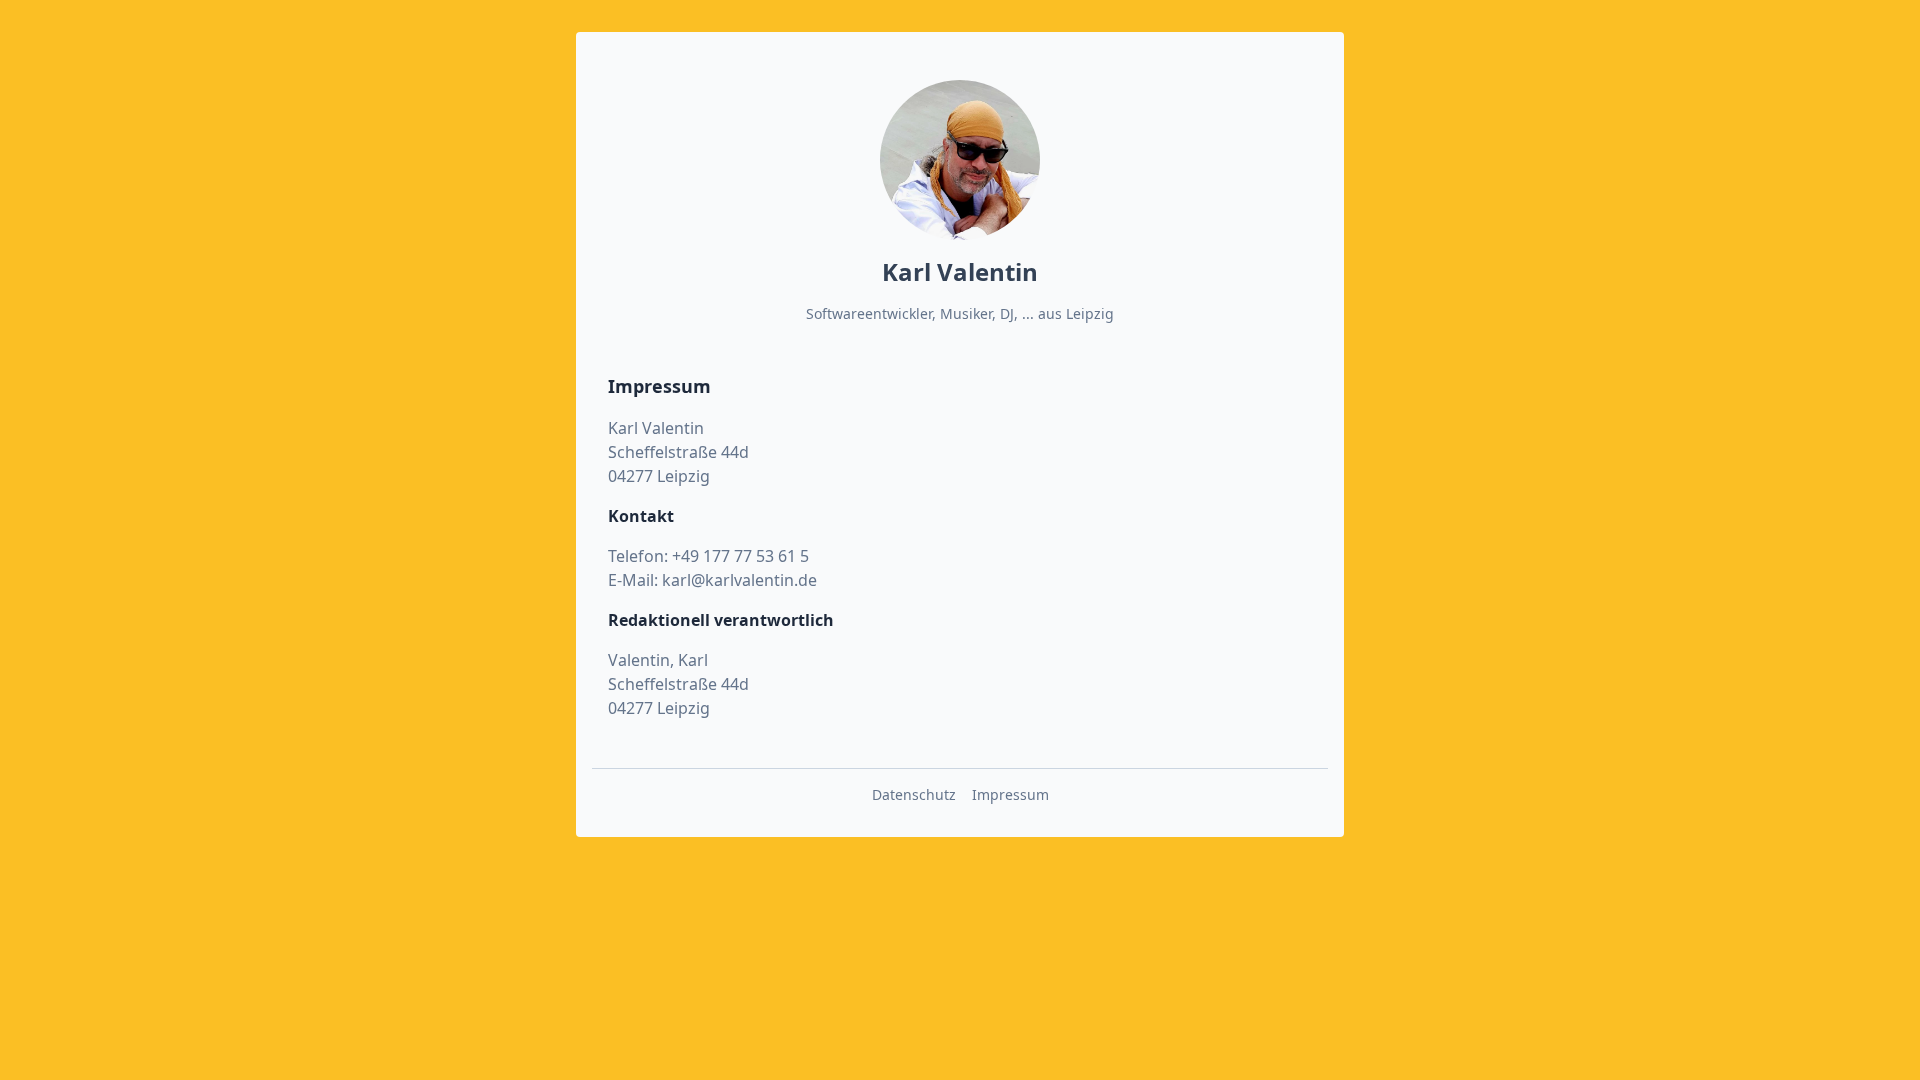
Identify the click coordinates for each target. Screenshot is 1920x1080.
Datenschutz (914, 794)
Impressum (1010, 794)
